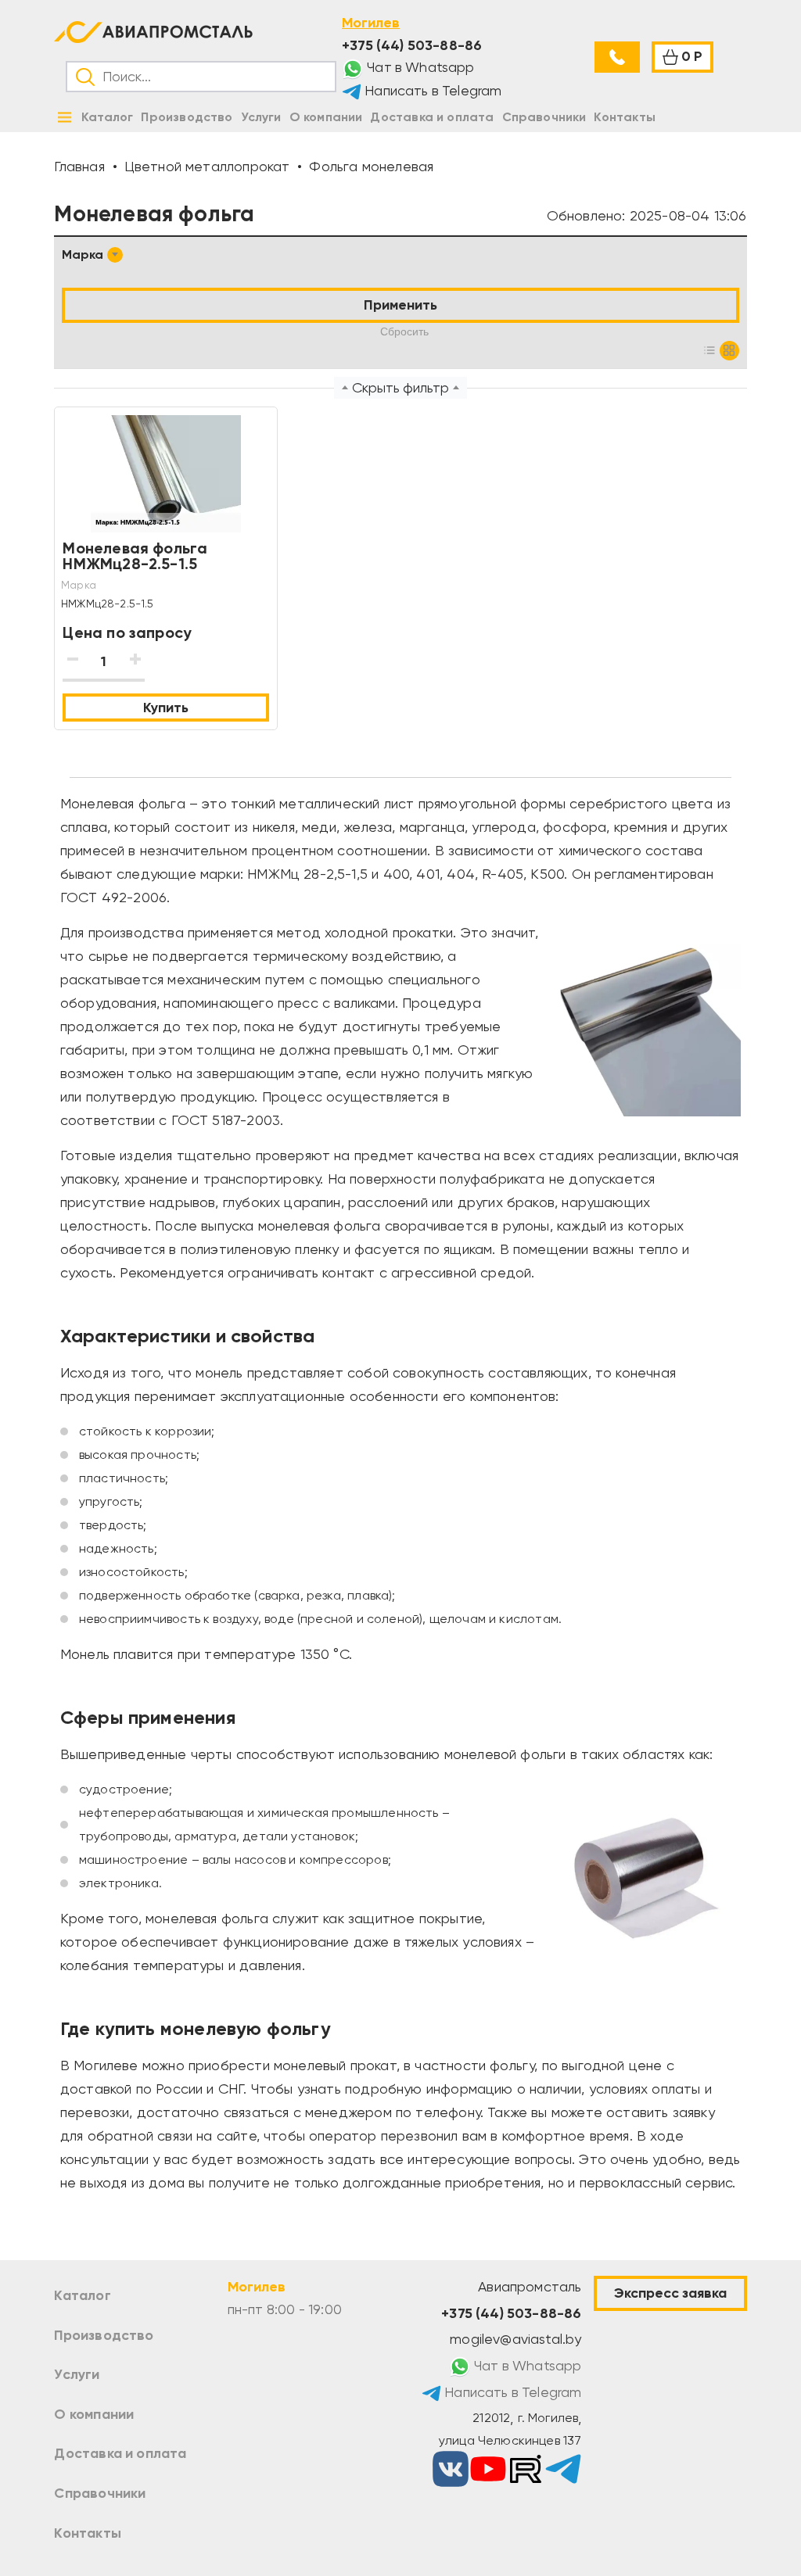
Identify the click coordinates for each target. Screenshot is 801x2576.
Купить (166, 708)
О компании (94, 2414)
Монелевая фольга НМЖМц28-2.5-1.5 (135, 556)
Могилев (371, 23)
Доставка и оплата (120, 2453)
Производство (104, 2335)
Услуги (77, 2374)
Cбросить (404, 331)
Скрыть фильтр (400, 388)
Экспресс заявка (670, 2293)
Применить (400, 305)
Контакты (87, 2533)
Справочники (100, 2493)
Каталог (82, 2295)
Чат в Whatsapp (419, 67)
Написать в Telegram (432, 91)
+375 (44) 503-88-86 (412, 45)
